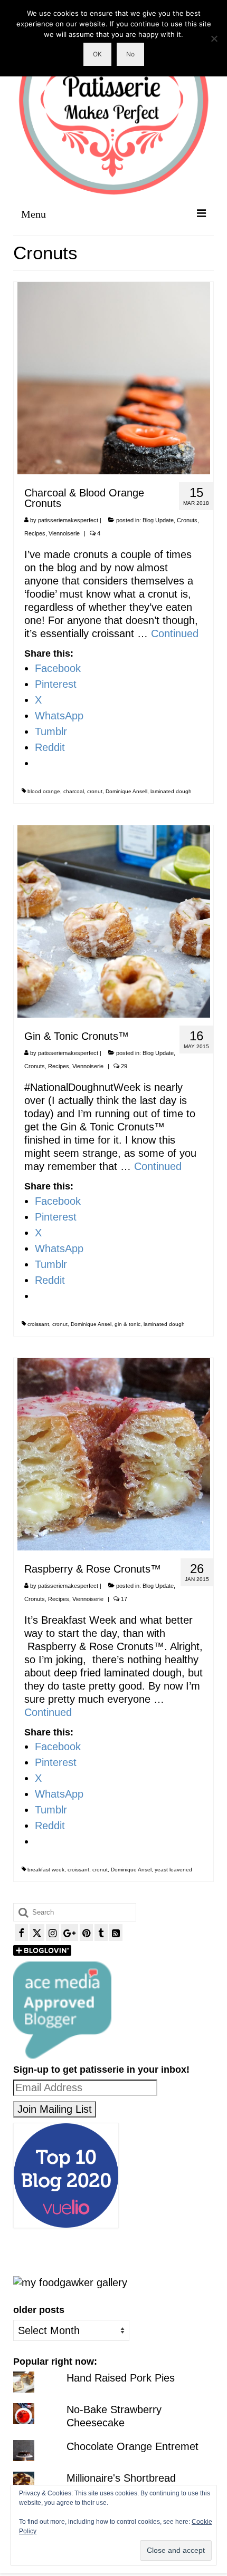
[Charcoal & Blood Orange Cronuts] (114, 377)
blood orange (44, 791)
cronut (95, 791)
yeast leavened (173, 1870)
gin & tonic (127, 1324)
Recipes (35, 533)
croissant (38, 1324)
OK (97, 54)
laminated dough (171, 791)
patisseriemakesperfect (68, 520)
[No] (214, 38)
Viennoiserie (64, 533)
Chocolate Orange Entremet (133, 2446)
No (130, 54)
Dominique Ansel (91, 1324)
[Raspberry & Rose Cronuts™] (114, 1453)
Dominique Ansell (126, 791)
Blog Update (158, 520)
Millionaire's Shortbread (121, 2478)
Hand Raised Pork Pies (121, 2378)
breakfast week (46, 1870)
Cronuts (187, 520)
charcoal (74, 791)
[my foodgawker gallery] (70, 2282)
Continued (175, 633)
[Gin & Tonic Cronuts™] (114, 921)
